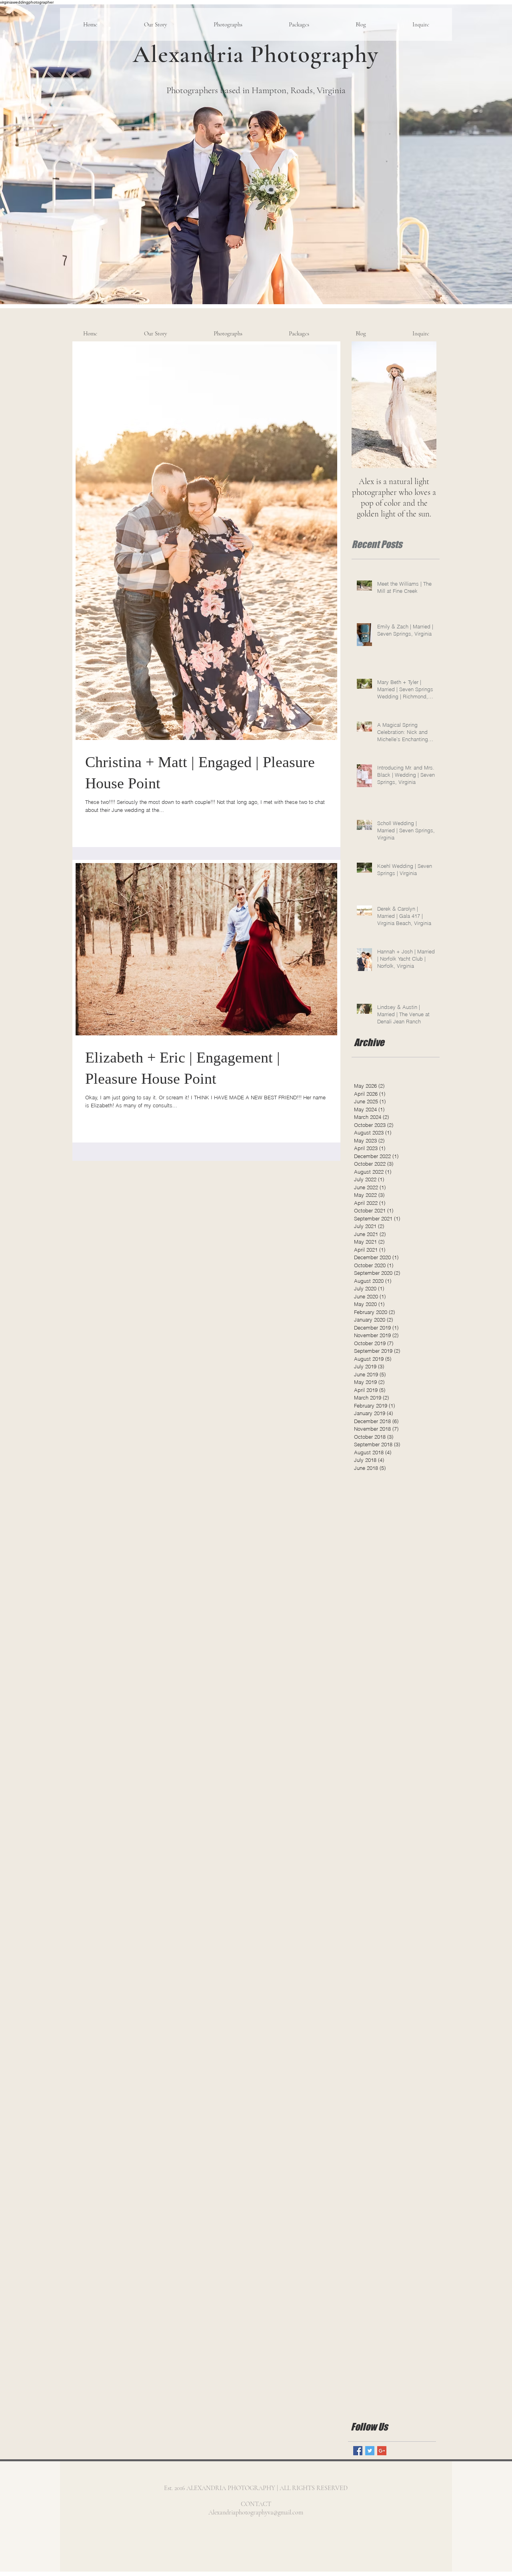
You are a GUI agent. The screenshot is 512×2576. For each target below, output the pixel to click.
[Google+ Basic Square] (382, 2451)
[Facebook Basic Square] (358, 2451)
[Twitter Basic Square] (370, 2451)
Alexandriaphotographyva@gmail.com (256, 2512)
